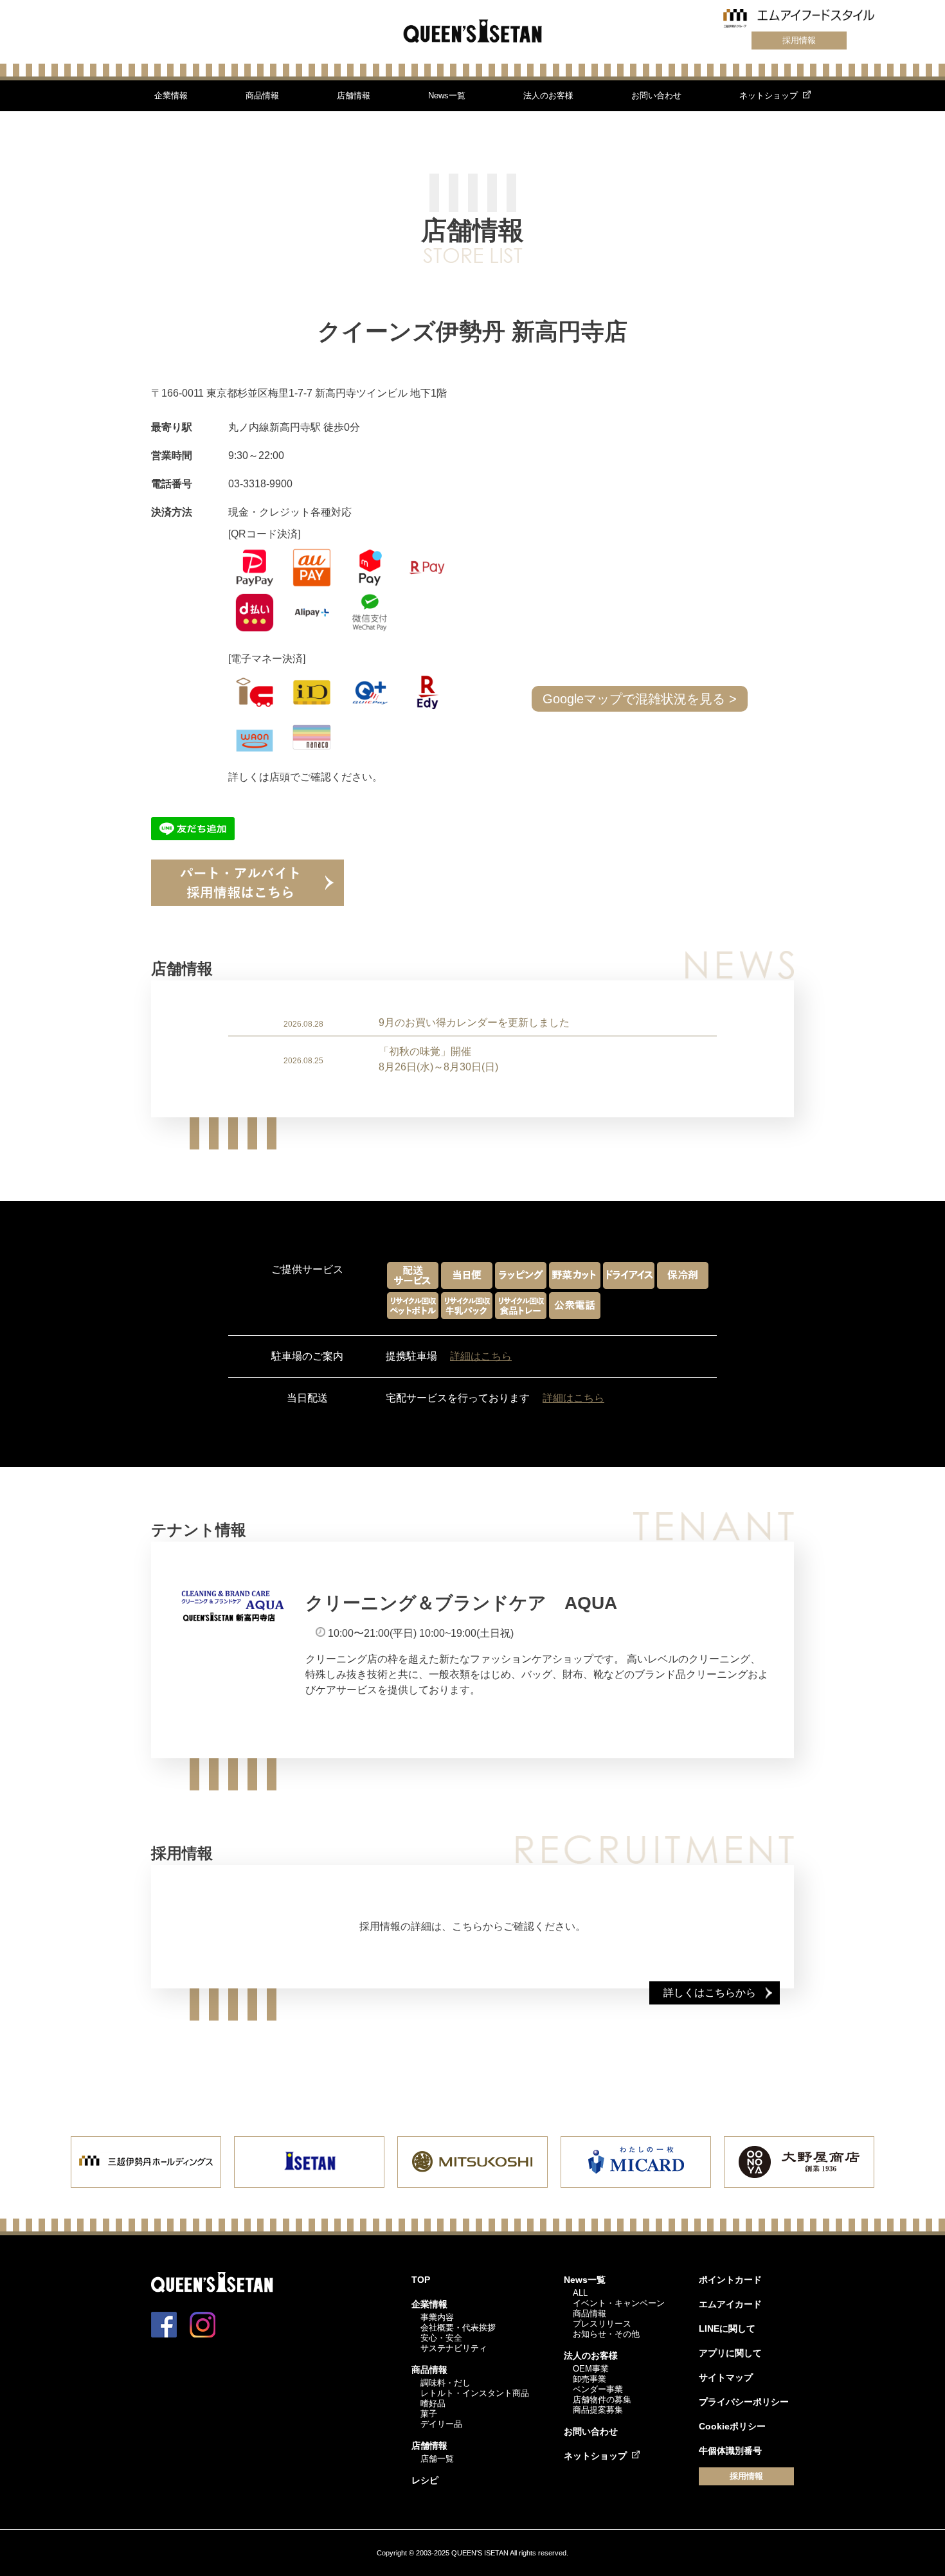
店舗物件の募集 (602, 2400)
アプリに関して (730, 2353)
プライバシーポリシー (744, 2402)
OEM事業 (591, 2369)
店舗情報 (354, 95)
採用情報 (799, 40)
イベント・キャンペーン (619, 2303)
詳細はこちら (481, 1356)
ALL (580, 2293)
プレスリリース (602, 2324)
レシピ (425, 2480)
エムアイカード (730, 2304)
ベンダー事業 (598, 2389)
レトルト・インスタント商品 (475, 2393)
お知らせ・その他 (606, 2334)
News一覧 (447, 95)
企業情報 (171, 95)
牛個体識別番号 (730, 2451)
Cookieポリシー (732, 2426)
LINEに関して (727, 2328)
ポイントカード (730, 2280)
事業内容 (437, 2317)
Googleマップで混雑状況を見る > (640, 699)
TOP (421, 2280)
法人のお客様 (548, 95)
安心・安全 (441, 2338)
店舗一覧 (437, 2459)
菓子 (429, 2414)
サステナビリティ (454, 2348)
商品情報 (262, 95)
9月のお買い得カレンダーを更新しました (474, 1022)
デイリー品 (441, 2424)
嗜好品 (433, 2403)
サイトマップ (726, 2377)
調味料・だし (446, 2383)
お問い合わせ (656, 95)
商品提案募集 (598, 2410)
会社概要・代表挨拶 (458, 2328)
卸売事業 (589, 2379)
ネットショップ (769, 95)
